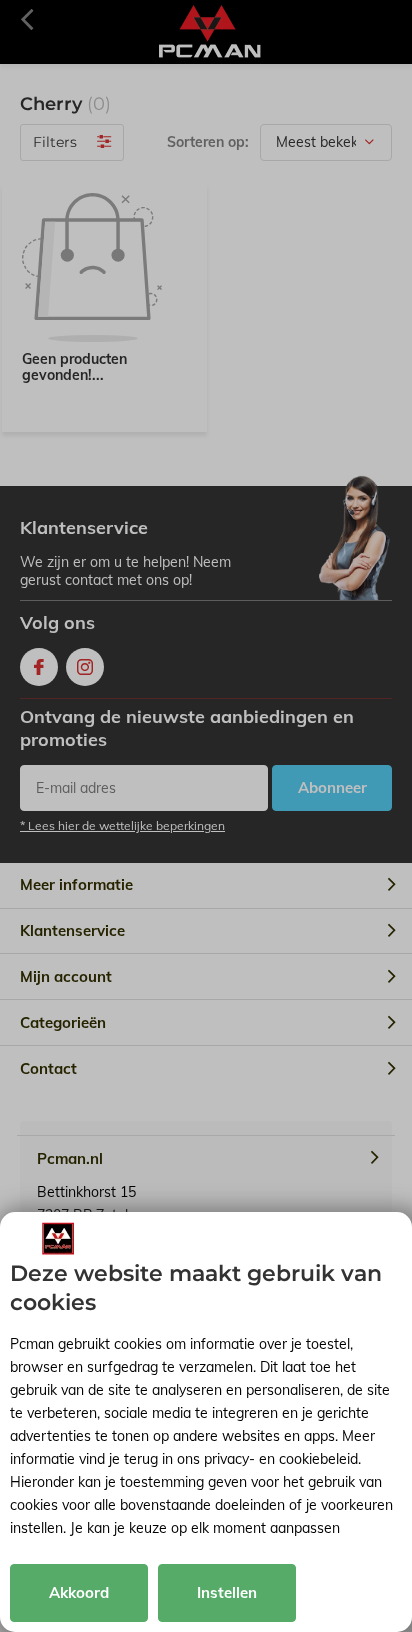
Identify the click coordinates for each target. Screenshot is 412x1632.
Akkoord (79, 1592)
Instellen (227, 1592)
